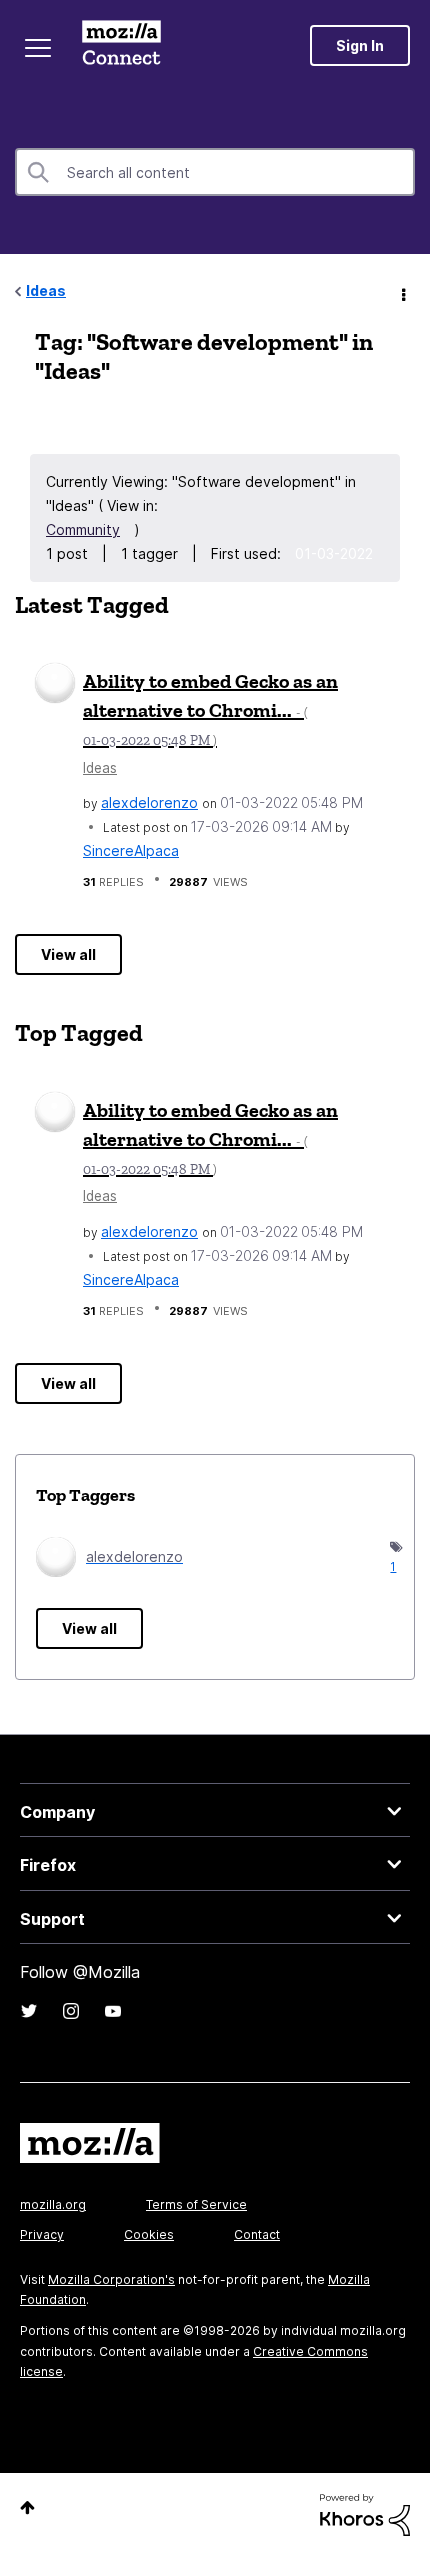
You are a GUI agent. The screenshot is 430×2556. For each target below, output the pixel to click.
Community (83, 529)
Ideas (46, 290)
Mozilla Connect (121, 45)
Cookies (149, 2234)
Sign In (360, 45)
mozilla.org (53, 2204)
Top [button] (27, 2507)
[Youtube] (113, 2011)
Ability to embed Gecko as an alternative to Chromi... (210, 709)
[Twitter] (29, 2011)
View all (68, 954)
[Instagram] (71, 2011)
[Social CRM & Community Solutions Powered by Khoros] (365, 2513)
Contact (257, 2234)
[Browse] (38, 48)
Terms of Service (196, 2204)
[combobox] (215, 172)
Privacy (42, 2234)
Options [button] (402, 292)
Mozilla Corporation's (111, 2279)
